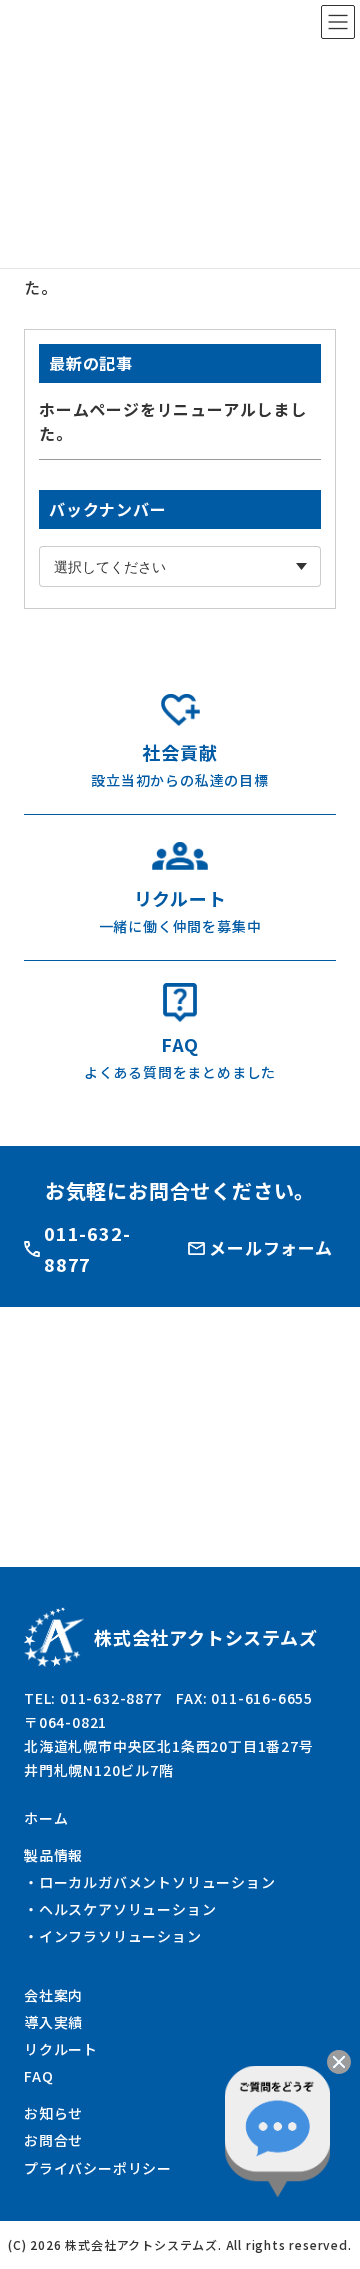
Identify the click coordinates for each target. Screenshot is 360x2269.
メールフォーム (271, 1247)
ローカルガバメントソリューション (157, 1882)
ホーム (46, 1818)
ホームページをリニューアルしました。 (173, 422)
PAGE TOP (323, 2236)
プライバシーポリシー (98, 2168)
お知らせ (53, 2113)
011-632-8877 (87, 1248)
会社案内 (53, 1995)
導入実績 (53, 2022)
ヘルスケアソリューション (128, 1909)
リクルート (61, 2049)
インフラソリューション (120, 1936)
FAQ (38, 2076)
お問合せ (53, 2140)
